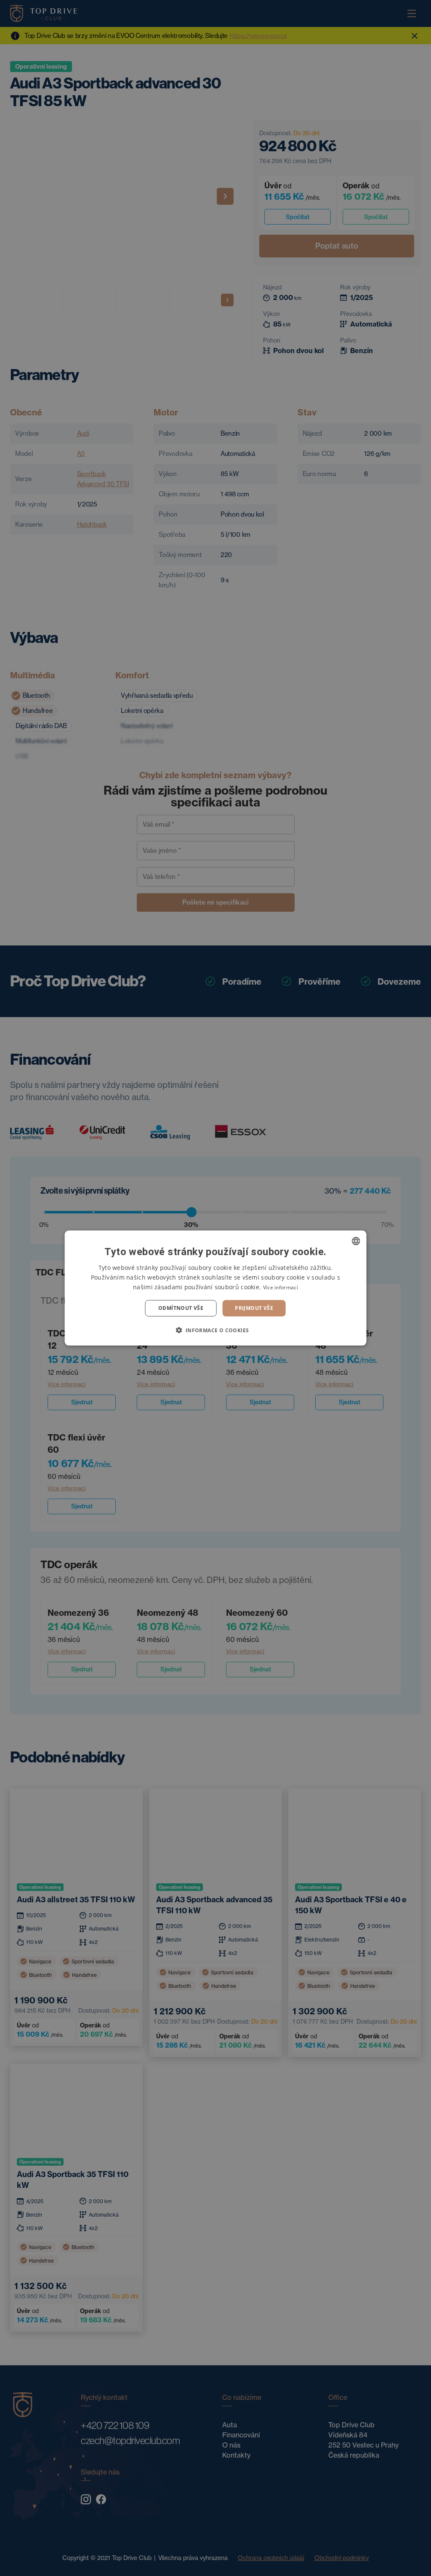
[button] (215, 1330)
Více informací (281, 1287)
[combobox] (356, 1241)
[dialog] (216, 1288)
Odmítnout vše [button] (181, 1308)
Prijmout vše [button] (254, 1308)
